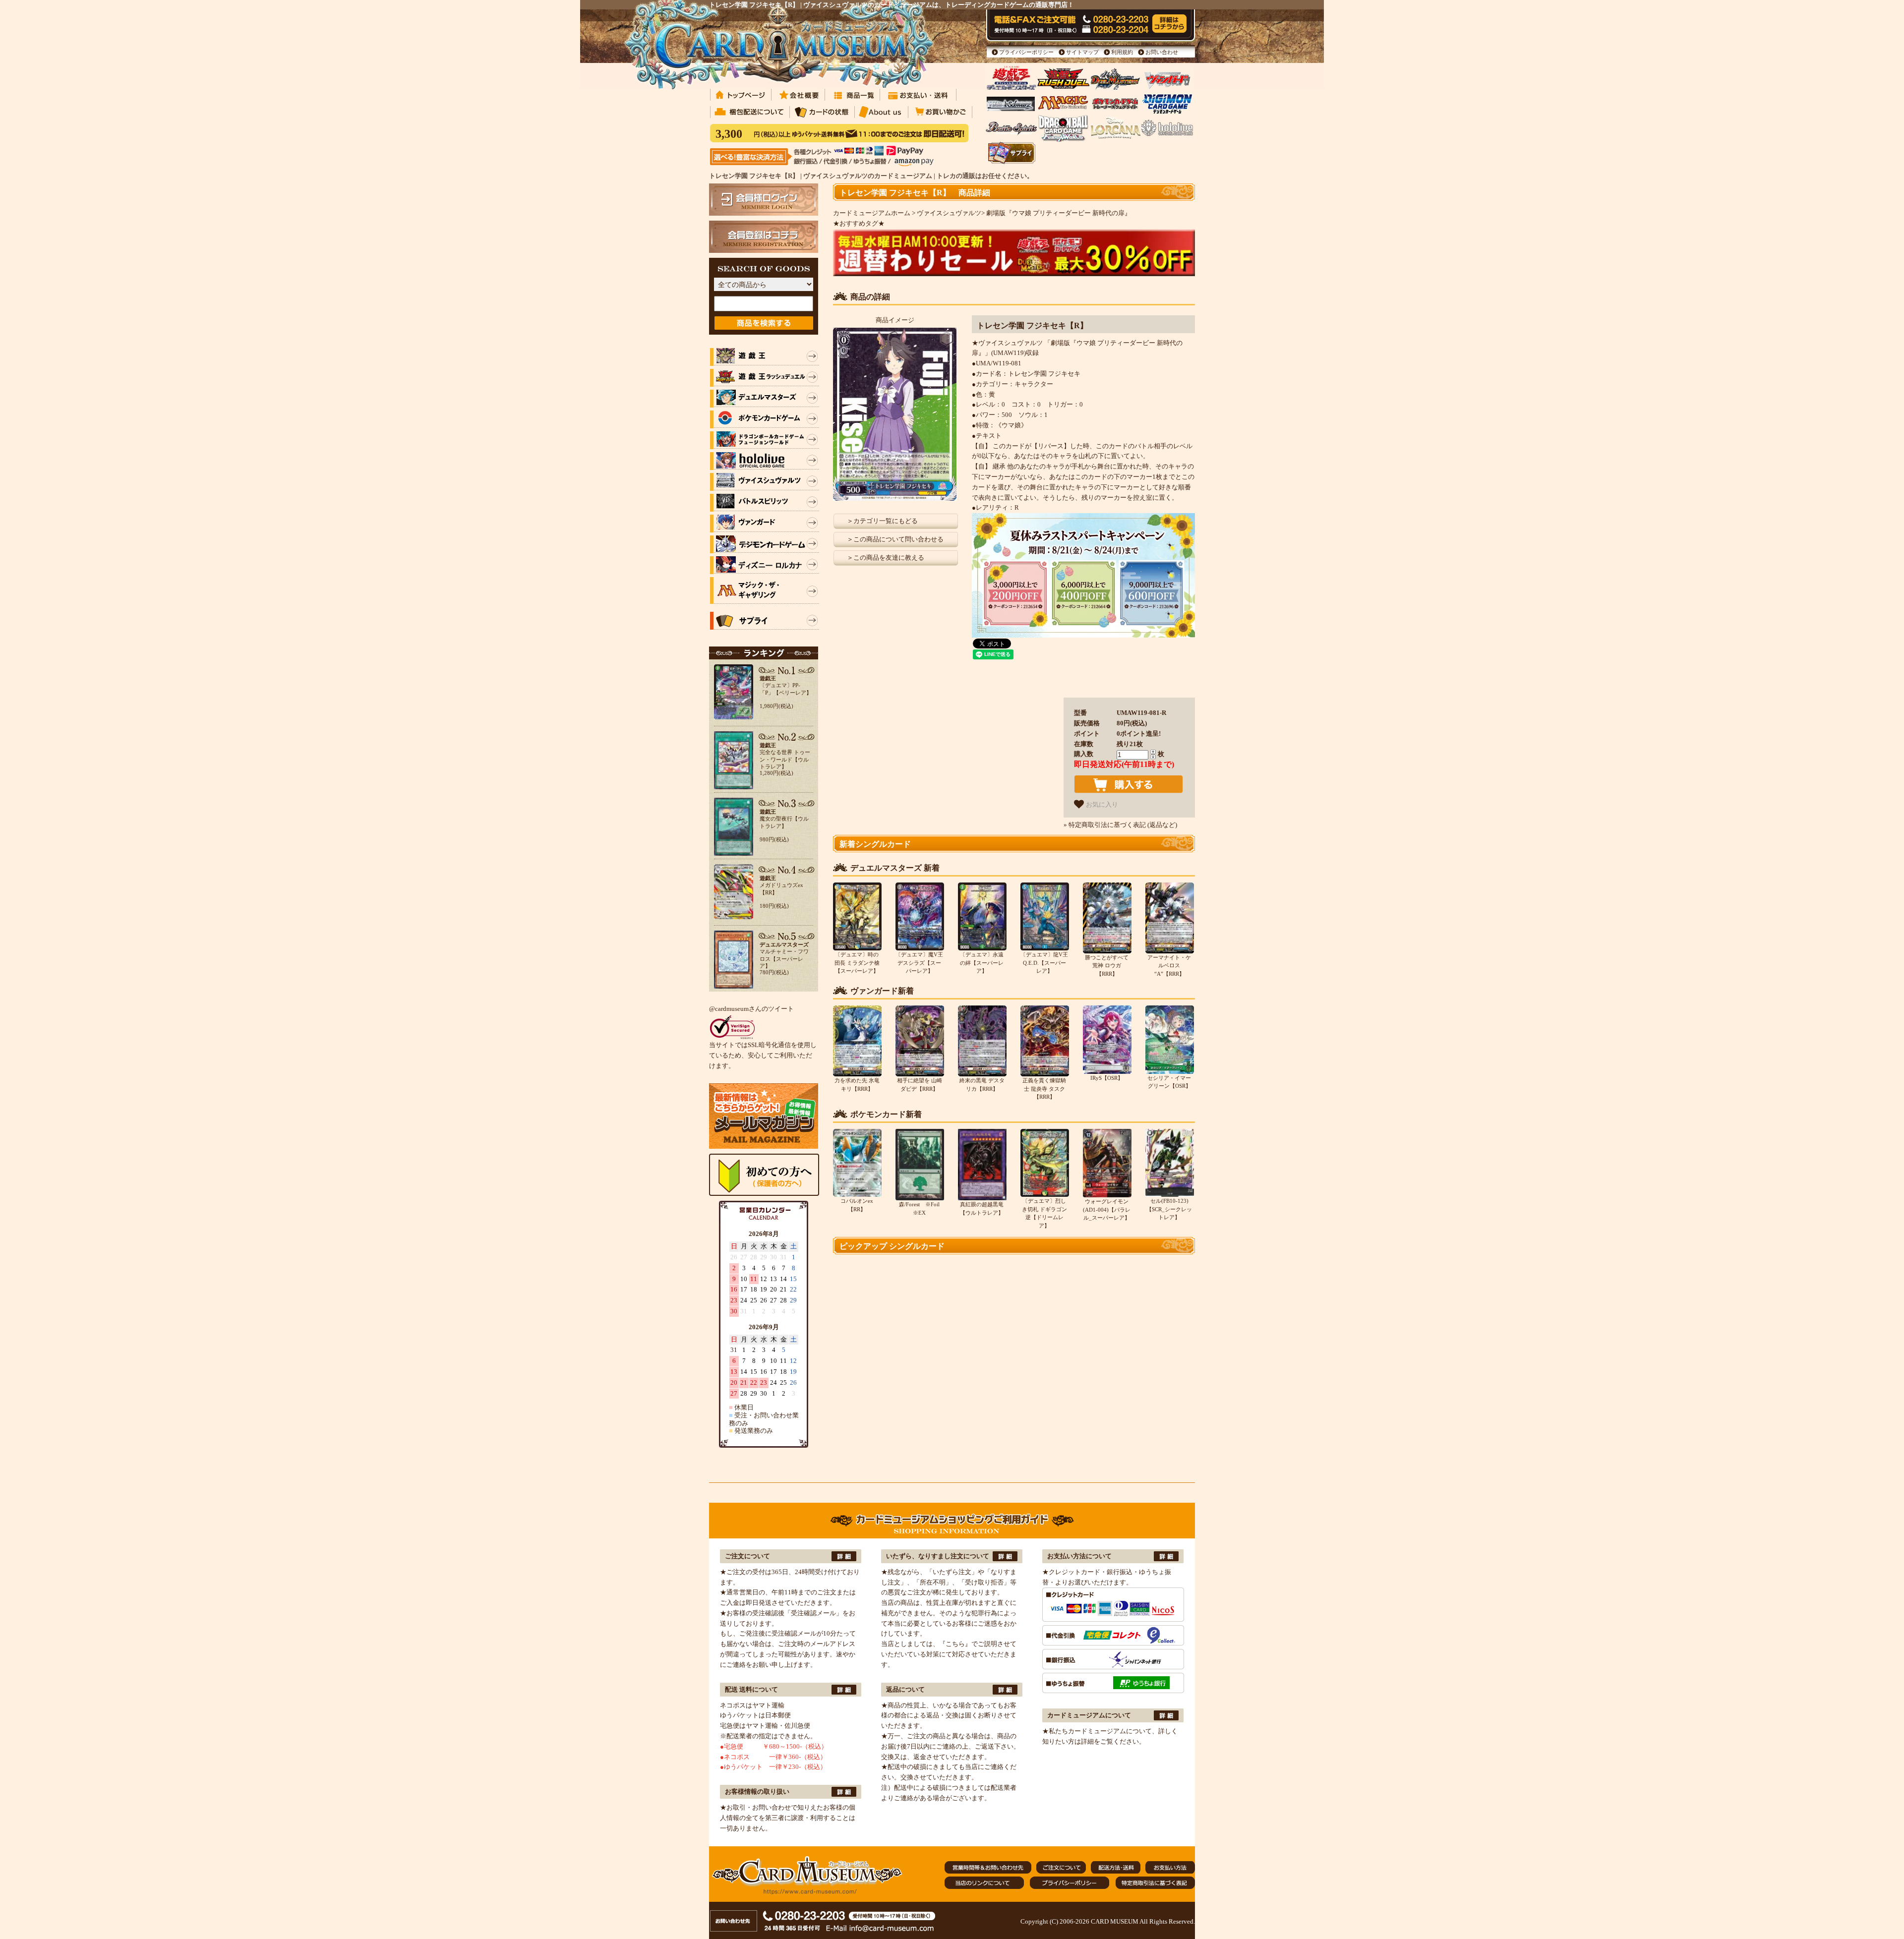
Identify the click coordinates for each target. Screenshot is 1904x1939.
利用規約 (1122, 52)
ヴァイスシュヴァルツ (949, 213)
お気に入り (1101, 804)
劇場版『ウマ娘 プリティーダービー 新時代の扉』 (1059, 213)
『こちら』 (955, 1644)
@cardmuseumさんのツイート (751, 1009)
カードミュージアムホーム (872, 213)
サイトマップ (1082, 52)
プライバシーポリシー (1026, 52)
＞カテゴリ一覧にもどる (882, 521)
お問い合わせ (1162, 52)
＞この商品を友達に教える (886, 558)
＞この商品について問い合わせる (895, 539)
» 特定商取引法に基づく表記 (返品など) (1120, 825)
